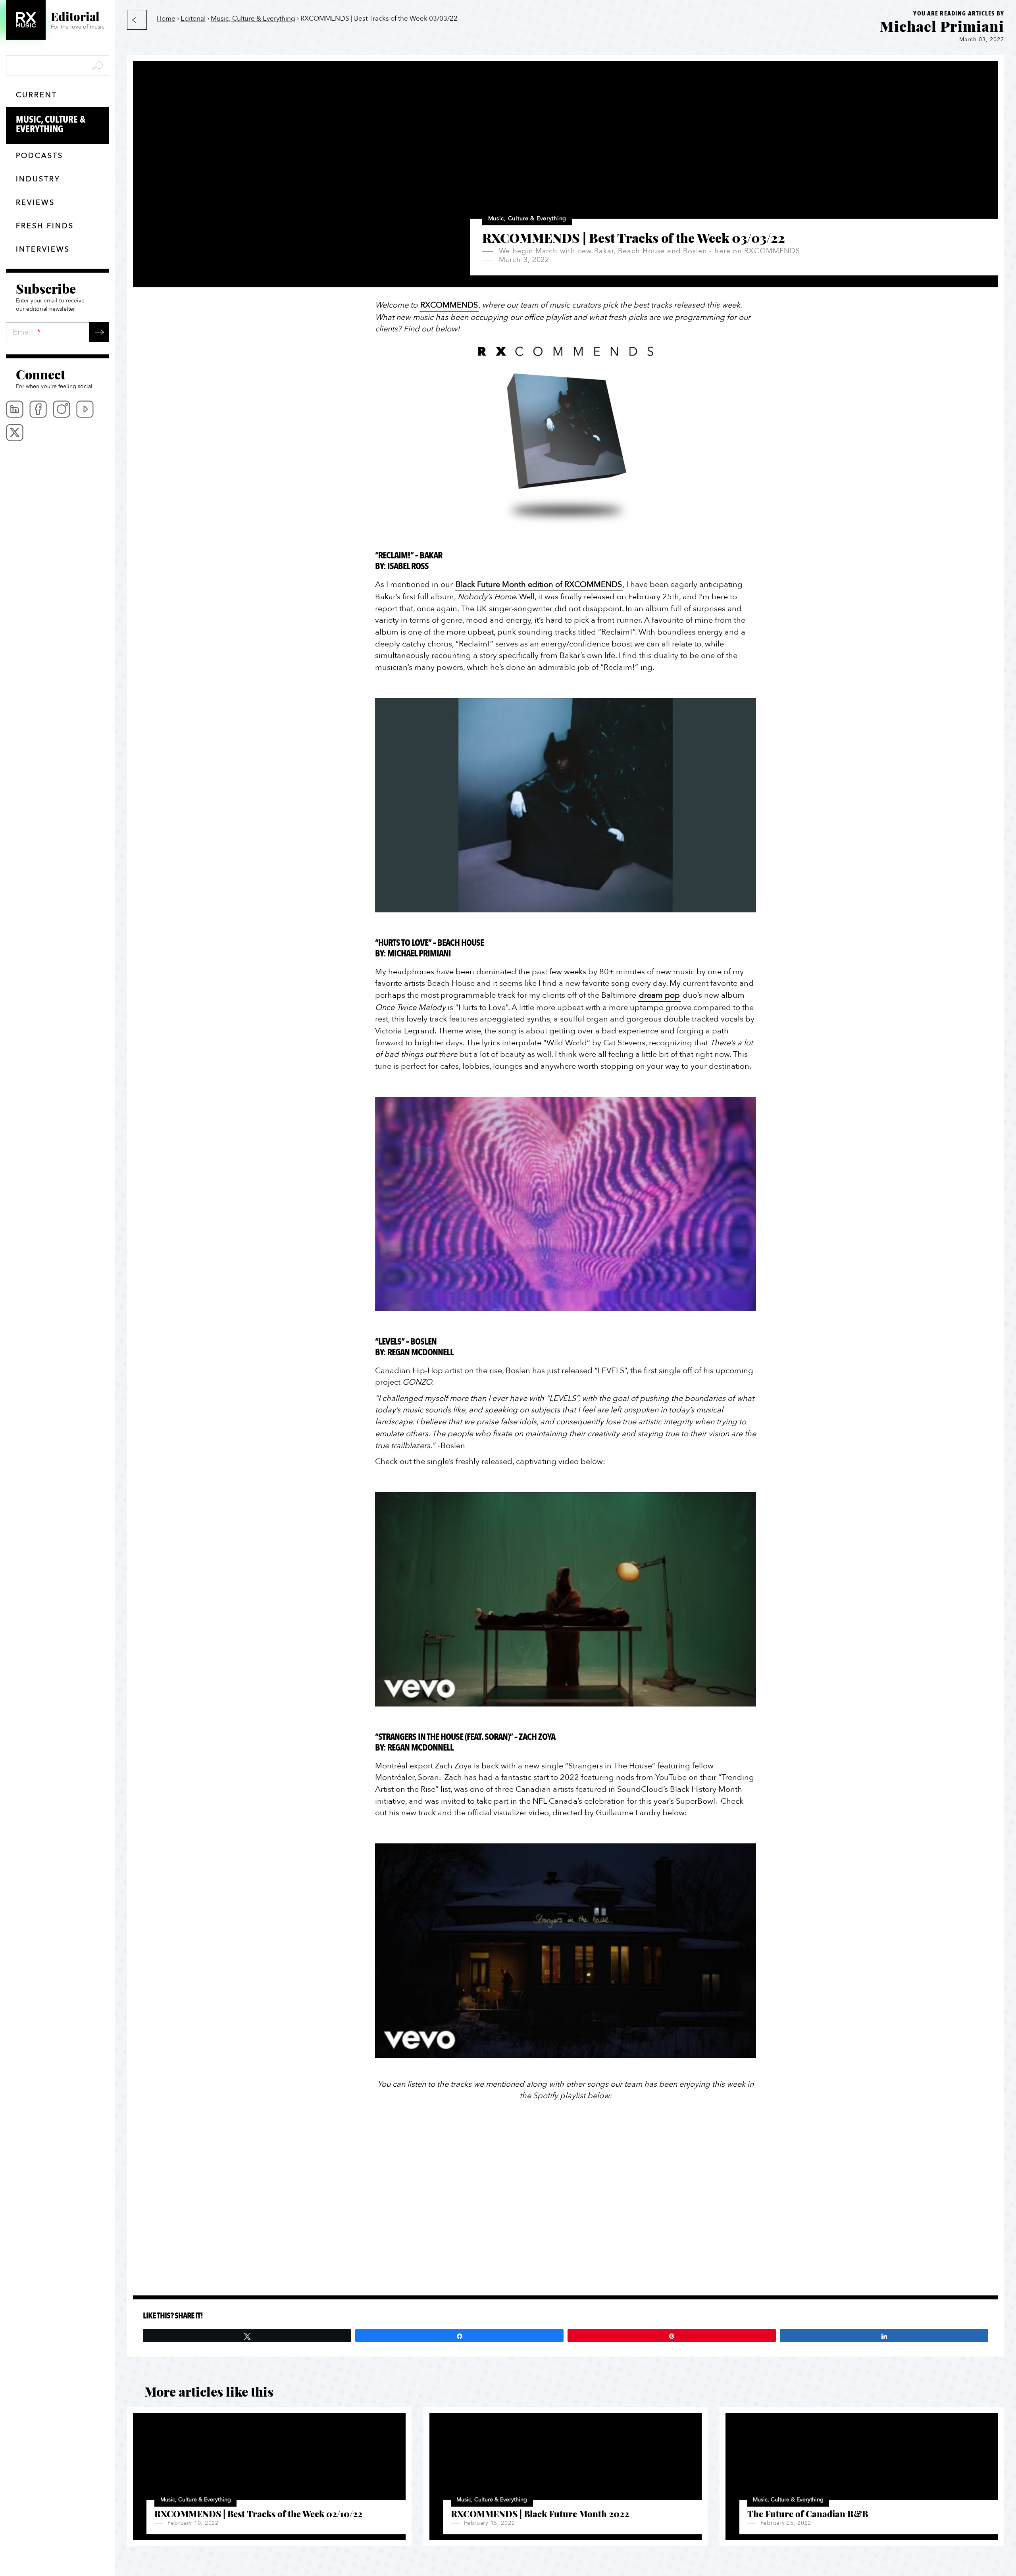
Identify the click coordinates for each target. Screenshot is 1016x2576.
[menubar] (58, 421)
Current (37, 95)
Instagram (62, 409)
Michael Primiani (942, 26)
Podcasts (39, 156)
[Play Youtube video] (566, 805)
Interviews (43, 249)
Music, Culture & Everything (51, 124)
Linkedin (15, 409)
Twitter (15, 433)
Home (166, 18)
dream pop (659, 995)
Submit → (99, 332)
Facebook (38, 409)
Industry (38, 179)
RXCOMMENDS (449, 305)
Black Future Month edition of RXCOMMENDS (539, 584)
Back (137, 20)
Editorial (193, 18)
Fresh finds (45, 226)
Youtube (85, 409)
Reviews (35, 203)
